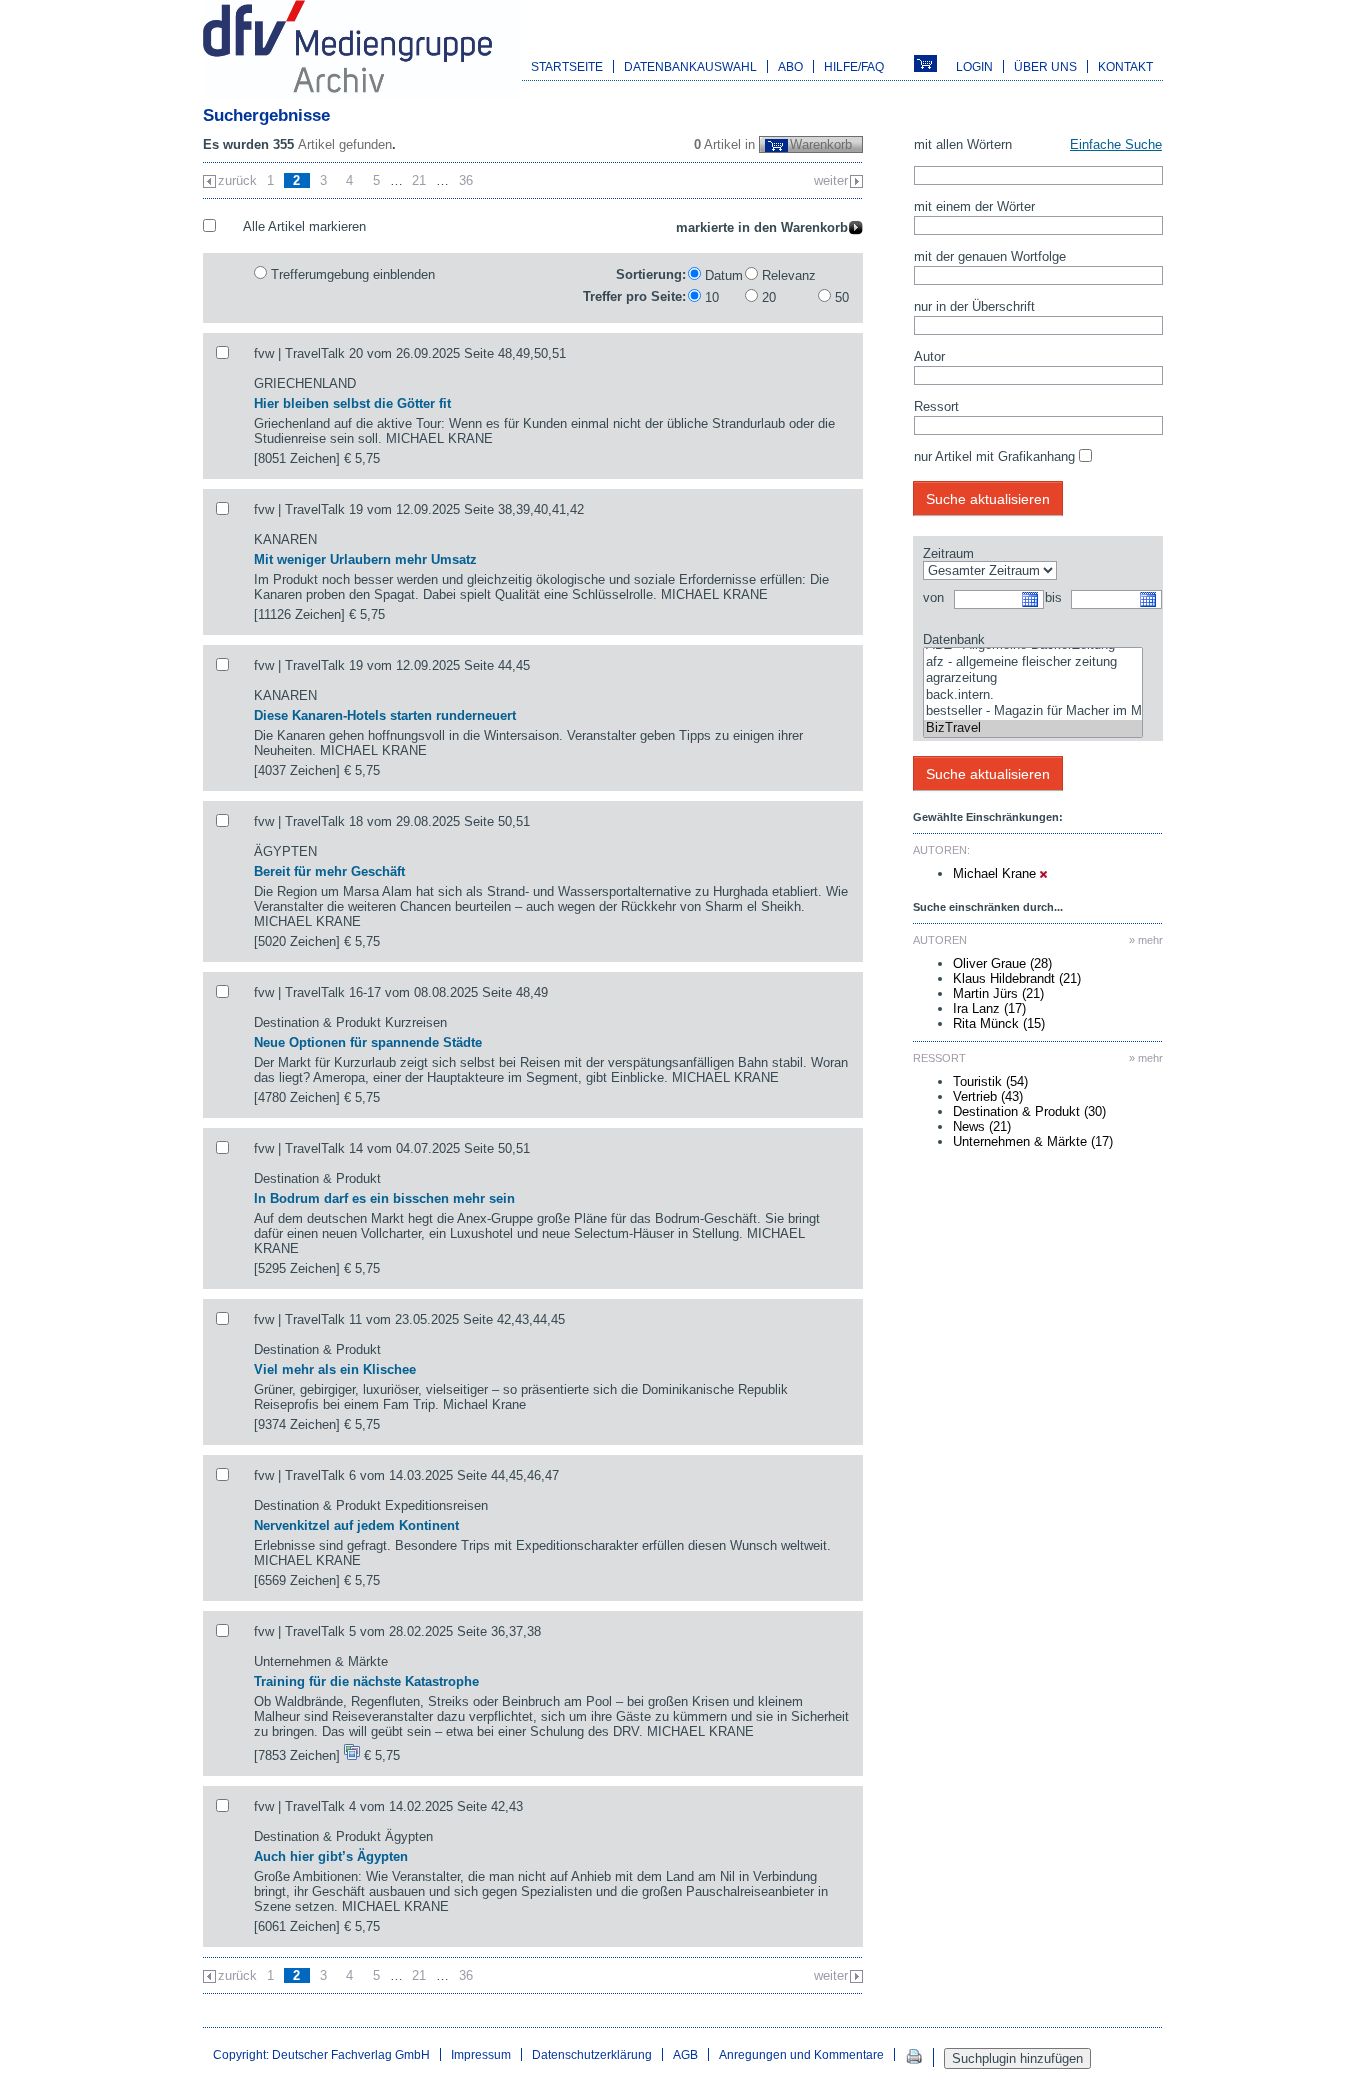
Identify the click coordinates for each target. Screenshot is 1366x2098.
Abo (790, 66)
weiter (831, 180)
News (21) (982, 1126)
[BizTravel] (1033, 728)
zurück (237, 180)
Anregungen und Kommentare (801, 2054)
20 (769, 297)
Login (974, 66)
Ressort (936, 406)
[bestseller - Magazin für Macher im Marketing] (1033, 711)
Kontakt (1125, 66)
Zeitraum (948, 553)
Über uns (1045, 66)
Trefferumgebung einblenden (353, 274)
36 (466, 180)
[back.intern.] (1033, 695)
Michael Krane (996, 873)
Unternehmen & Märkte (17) (1033, 1141)
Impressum (481, 2054)
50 (842, 297)
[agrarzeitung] (1033, 678)
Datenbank (954, 639)
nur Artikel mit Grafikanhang (994, 456)
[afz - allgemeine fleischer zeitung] (1033, 662)
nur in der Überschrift (974, 306)
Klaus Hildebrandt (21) (1017, 978)
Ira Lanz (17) (989, 1008)
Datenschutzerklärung (592, 2054)
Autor (929, 356)
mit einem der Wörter (974, 206)
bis (1053, 597)
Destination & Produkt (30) (1029, 1111)
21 (419, 180)
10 (712, 297)
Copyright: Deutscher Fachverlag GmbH (321, 2054)
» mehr (1146, 940)
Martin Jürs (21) (998, 993)
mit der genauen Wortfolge (990, 256)
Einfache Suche (1116, 144)
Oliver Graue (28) (1002, 963)
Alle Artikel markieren (304, 226)
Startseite (567, 66)
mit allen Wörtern (963, 144)
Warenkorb (821, 144)
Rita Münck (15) (999, 1023)
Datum (724, 275)
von (933, 597)
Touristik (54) (990, 1081)
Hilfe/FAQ (854, 66)
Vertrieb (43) (988, 1096)
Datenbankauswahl (690, 66)
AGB (685, 2054)
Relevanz (789, 275)
